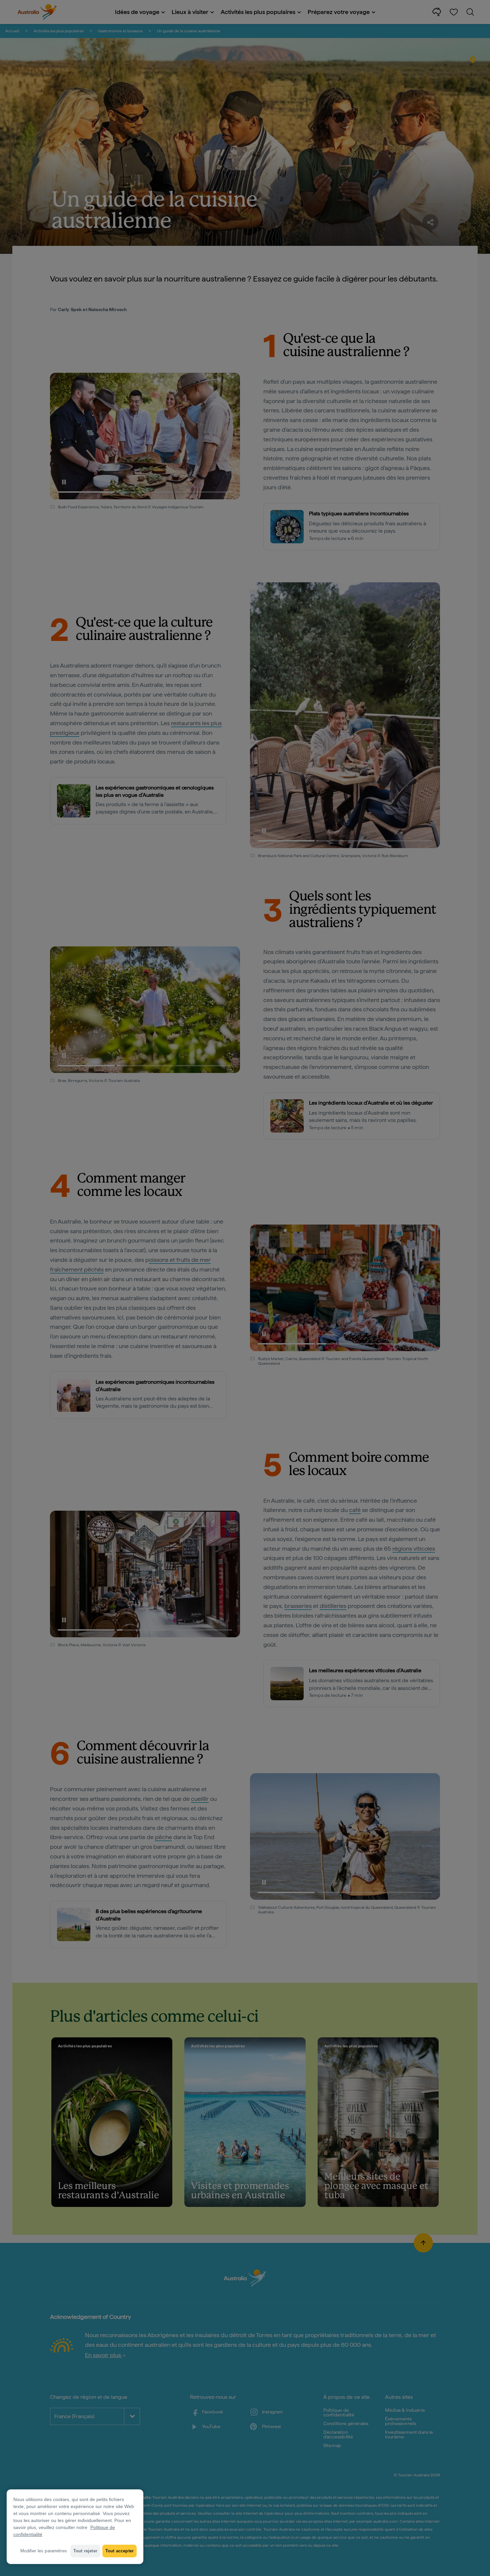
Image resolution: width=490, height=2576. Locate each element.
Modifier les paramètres (44, 2551)
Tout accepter (119, 2551)
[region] (75, 2527)
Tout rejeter (85, 2551)
